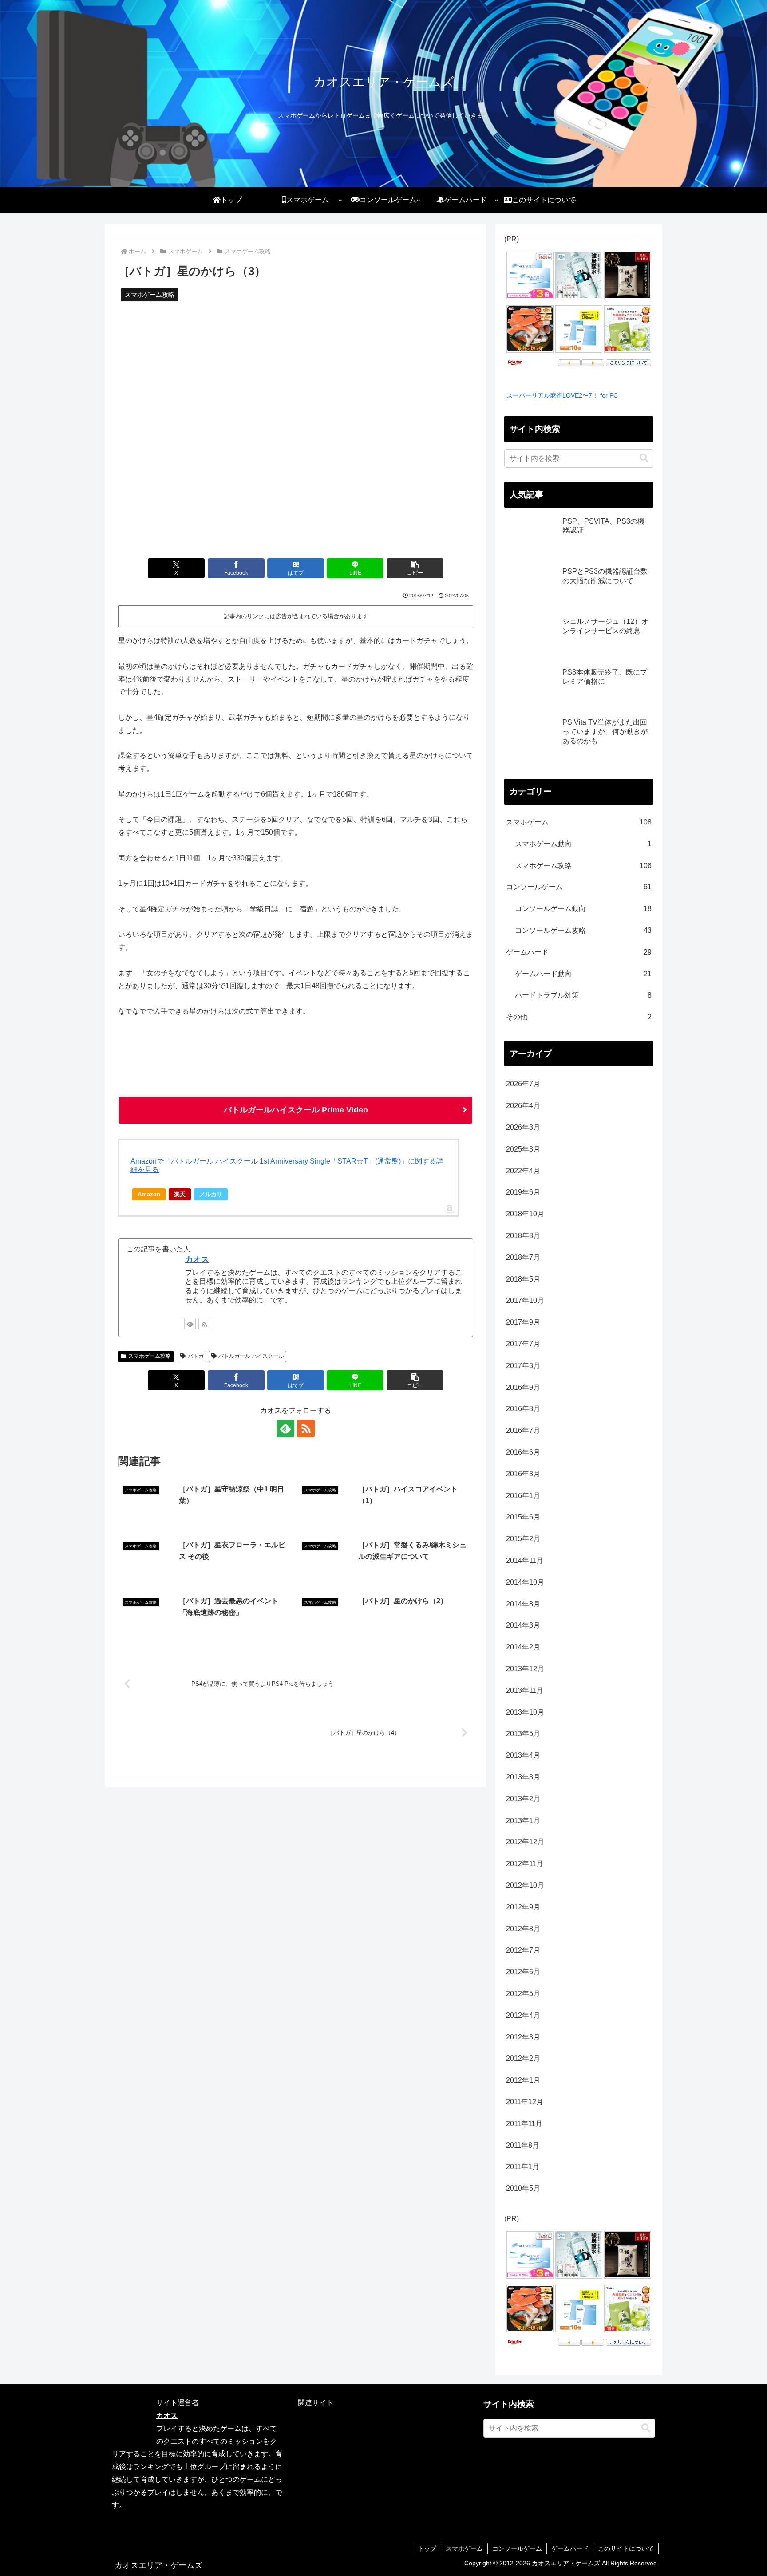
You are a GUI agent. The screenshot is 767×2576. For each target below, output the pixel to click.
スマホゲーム (464, 2548)
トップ (427, 2548)
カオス (197, 1259)
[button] (415, 568)
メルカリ (211, 1194)
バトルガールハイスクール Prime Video (296, 1110)
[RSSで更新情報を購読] (204, 1324)
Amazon (149, 1194)
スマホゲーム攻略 (150, 1356)
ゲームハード (570, 2548)
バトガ (196, 1356)
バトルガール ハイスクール (251, 1356)
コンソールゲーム (517, 2548)
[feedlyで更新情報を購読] (190, 1324)
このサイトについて (626, 2548)
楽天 (180, 1194)
